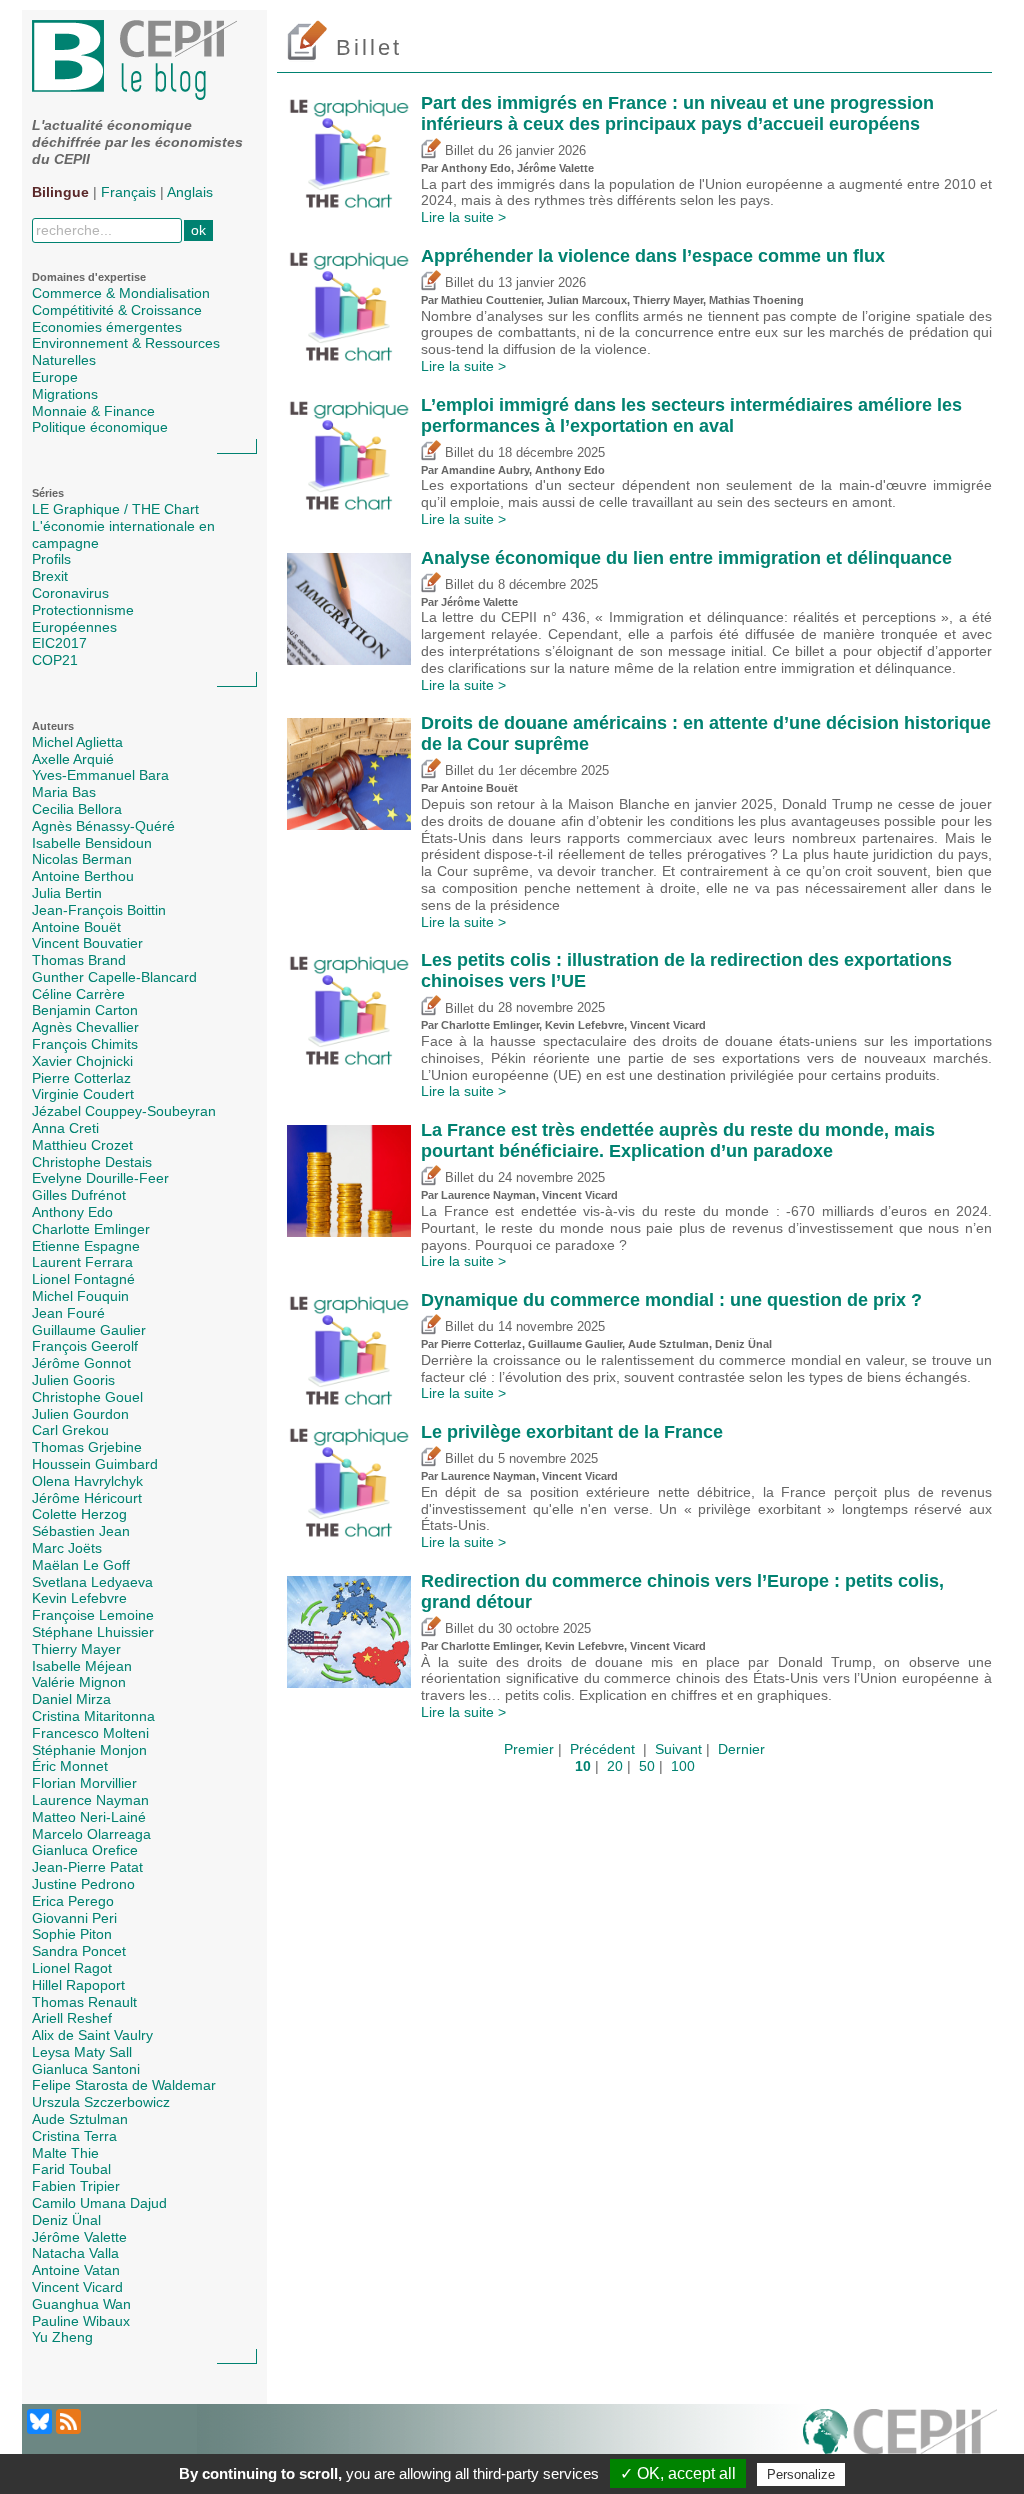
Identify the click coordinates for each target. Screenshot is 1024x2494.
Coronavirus (70, 593)
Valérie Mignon (79, 1682)
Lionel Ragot (72, 1968)
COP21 (55, 660)
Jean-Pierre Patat (87, 1867)
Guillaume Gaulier (89, 1330)
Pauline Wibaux (81, 2321)
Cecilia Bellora (77, 809)
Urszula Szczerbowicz (101, 2102)
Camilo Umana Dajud (99, 2203)
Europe (55, 377)
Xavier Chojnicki (82, 1061)
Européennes (74, 627)
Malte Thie (65, 2153)
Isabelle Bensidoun (92, 843)
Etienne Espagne (86, 1246)
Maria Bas (64, 792)
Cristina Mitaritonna (93, 1716)
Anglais (190, 192)
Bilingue (60, 192)
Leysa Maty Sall (82, 2052)
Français (128, 192)
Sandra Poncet (79, 1951)
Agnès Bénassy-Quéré (103, 826)
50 (647, 1766)
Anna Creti (65, 1128)
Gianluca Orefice (85, 1850)
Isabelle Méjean (82, 1666)
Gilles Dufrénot (79, 1195)
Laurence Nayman (90, 1800)
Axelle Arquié (73, 759)
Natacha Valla (75, 2253)
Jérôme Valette (79, 2237)
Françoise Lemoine (93, 1615)
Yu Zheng (62, 2337)
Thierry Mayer (76, 1649)
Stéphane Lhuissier (93, 1632)
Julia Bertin (67, 893)
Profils (51, 559)
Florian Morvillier (84, 1783)
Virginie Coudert (83, 1094)
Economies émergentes (107, 327)
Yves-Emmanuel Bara (100, 775)
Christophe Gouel (87, 1397)
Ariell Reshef (72, 2018)
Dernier (741, 1749)
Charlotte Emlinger (91, 1229)
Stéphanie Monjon (89, 1750)
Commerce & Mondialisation (121, 293)
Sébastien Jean (81, 1531)
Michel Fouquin (80, 1296)
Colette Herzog (79, 1514)
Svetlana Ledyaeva (92, 1582)
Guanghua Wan (81, 2304)
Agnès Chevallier (85, 1027)
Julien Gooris (73, 1380)
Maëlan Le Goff (81, 1565)
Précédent (602, 1749)
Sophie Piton (72, 1934)
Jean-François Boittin (99, 910)
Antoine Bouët (76, 927)
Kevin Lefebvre (79, 1598)
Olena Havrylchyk (87, 1481)
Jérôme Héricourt (87, 1498)
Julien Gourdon (80, 1414)
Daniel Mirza (71, 1699)
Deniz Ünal (66, 2220)
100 (683, 1766)
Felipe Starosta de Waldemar (124, 2085)
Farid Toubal (71, 2169)
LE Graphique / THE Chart (115, 509)
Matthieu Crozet (82, 1145)
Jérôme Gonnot (81, 1363)
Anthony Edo (72, 1212)
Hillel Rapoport (78, 1985)
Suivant (678, 1749)
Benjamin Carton (85, 1010)
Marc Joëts (67, 1548)
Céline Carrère (78, 994)
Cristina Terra (74, 2136)
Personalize (801, 2474)
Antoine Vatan (76, 2270)
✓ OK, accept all (678, 2473)
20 (615, 1766)
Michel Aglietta (77, 742)
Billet (457, 151)
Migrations (65, 394)
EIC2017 (59, 643)
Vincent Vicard (77, 2287)
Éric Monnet (70, 1766)
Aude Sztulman (80, 2119)
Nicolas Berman (82, 859)
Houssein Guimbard (95, 1464)
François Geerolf (85, 1346)
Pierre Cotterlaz (81, 1078)
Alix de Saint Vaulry (92, 2035)
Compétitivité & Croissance (117, 310)
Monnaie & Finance (93, 411)
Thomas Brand (79, 960)
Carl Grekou (70, 1430)
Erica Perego (73, 1901)
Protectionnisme (83, 610)
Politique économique (100, 427)
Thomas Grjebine (87, 1447)
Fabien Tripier (76, 2186)
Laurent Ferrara (82, 1262)
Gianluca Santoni (86, 2069)
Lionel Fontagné (83, 1279)
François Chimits (85, 1044)
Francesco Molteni (90, 1733)
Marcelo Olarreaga (91, 1834)
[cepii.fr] (900, 2443)
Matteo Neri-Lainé (89, 1817)
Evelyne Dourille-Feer (100, 1178)
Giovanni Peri (74, 1918)
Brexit (50, 576)
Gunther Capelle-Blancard (114, 977)
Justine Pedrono (83, 1884)
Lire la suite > (463, 217)
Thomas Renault (84, 2002)
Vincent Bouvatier (87, 943)
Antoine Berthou (83, 876)
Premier (529, 1749)
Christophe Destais (92, 1162)
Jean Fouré (68, 1313)
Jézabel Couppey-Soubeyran (124, 1111)
